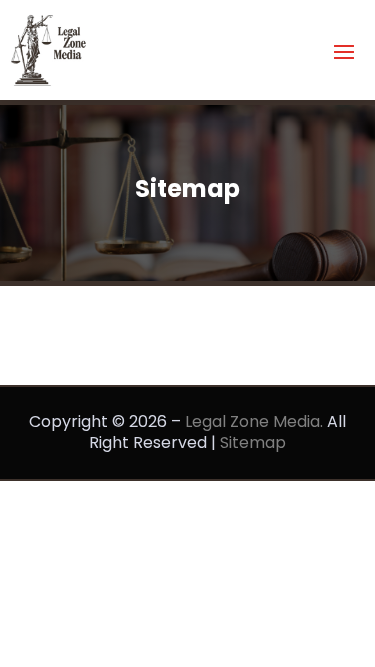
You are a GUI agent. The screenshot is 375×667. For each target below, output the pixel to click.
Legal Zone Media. (254, 421)
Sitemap (253, 442)
